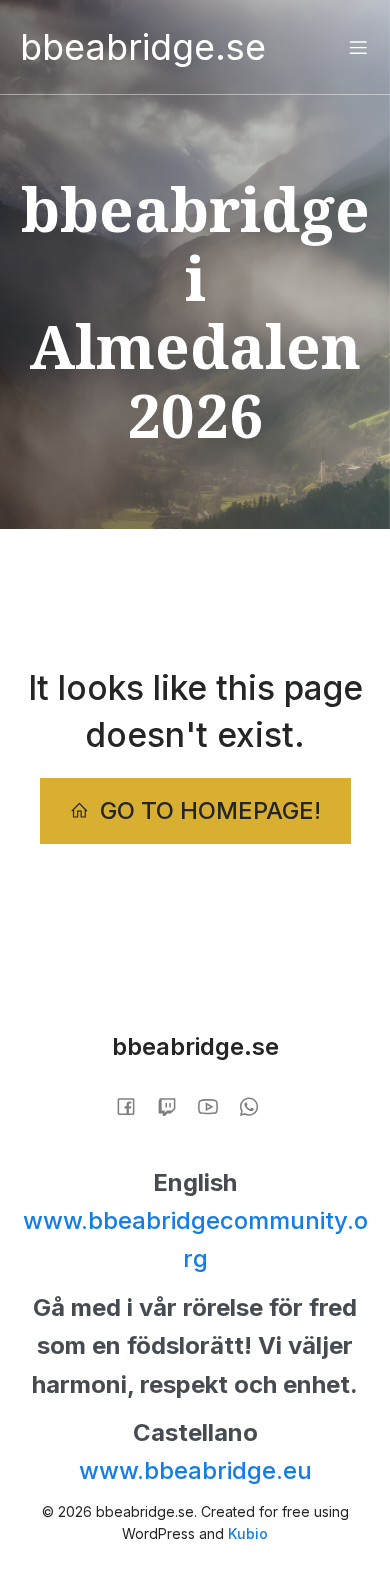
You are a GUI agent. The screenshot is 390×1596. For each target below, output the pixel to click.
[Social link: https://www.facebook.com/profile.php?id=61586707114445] (133, 1104)
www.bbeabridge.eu (195, 1470)
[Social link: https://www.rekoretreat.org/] (174, 1104)
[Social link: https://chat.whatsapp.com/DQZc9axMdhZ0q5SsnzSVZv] (256, 1104)
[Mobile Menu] (358, 47)
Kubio (248, 1533)
